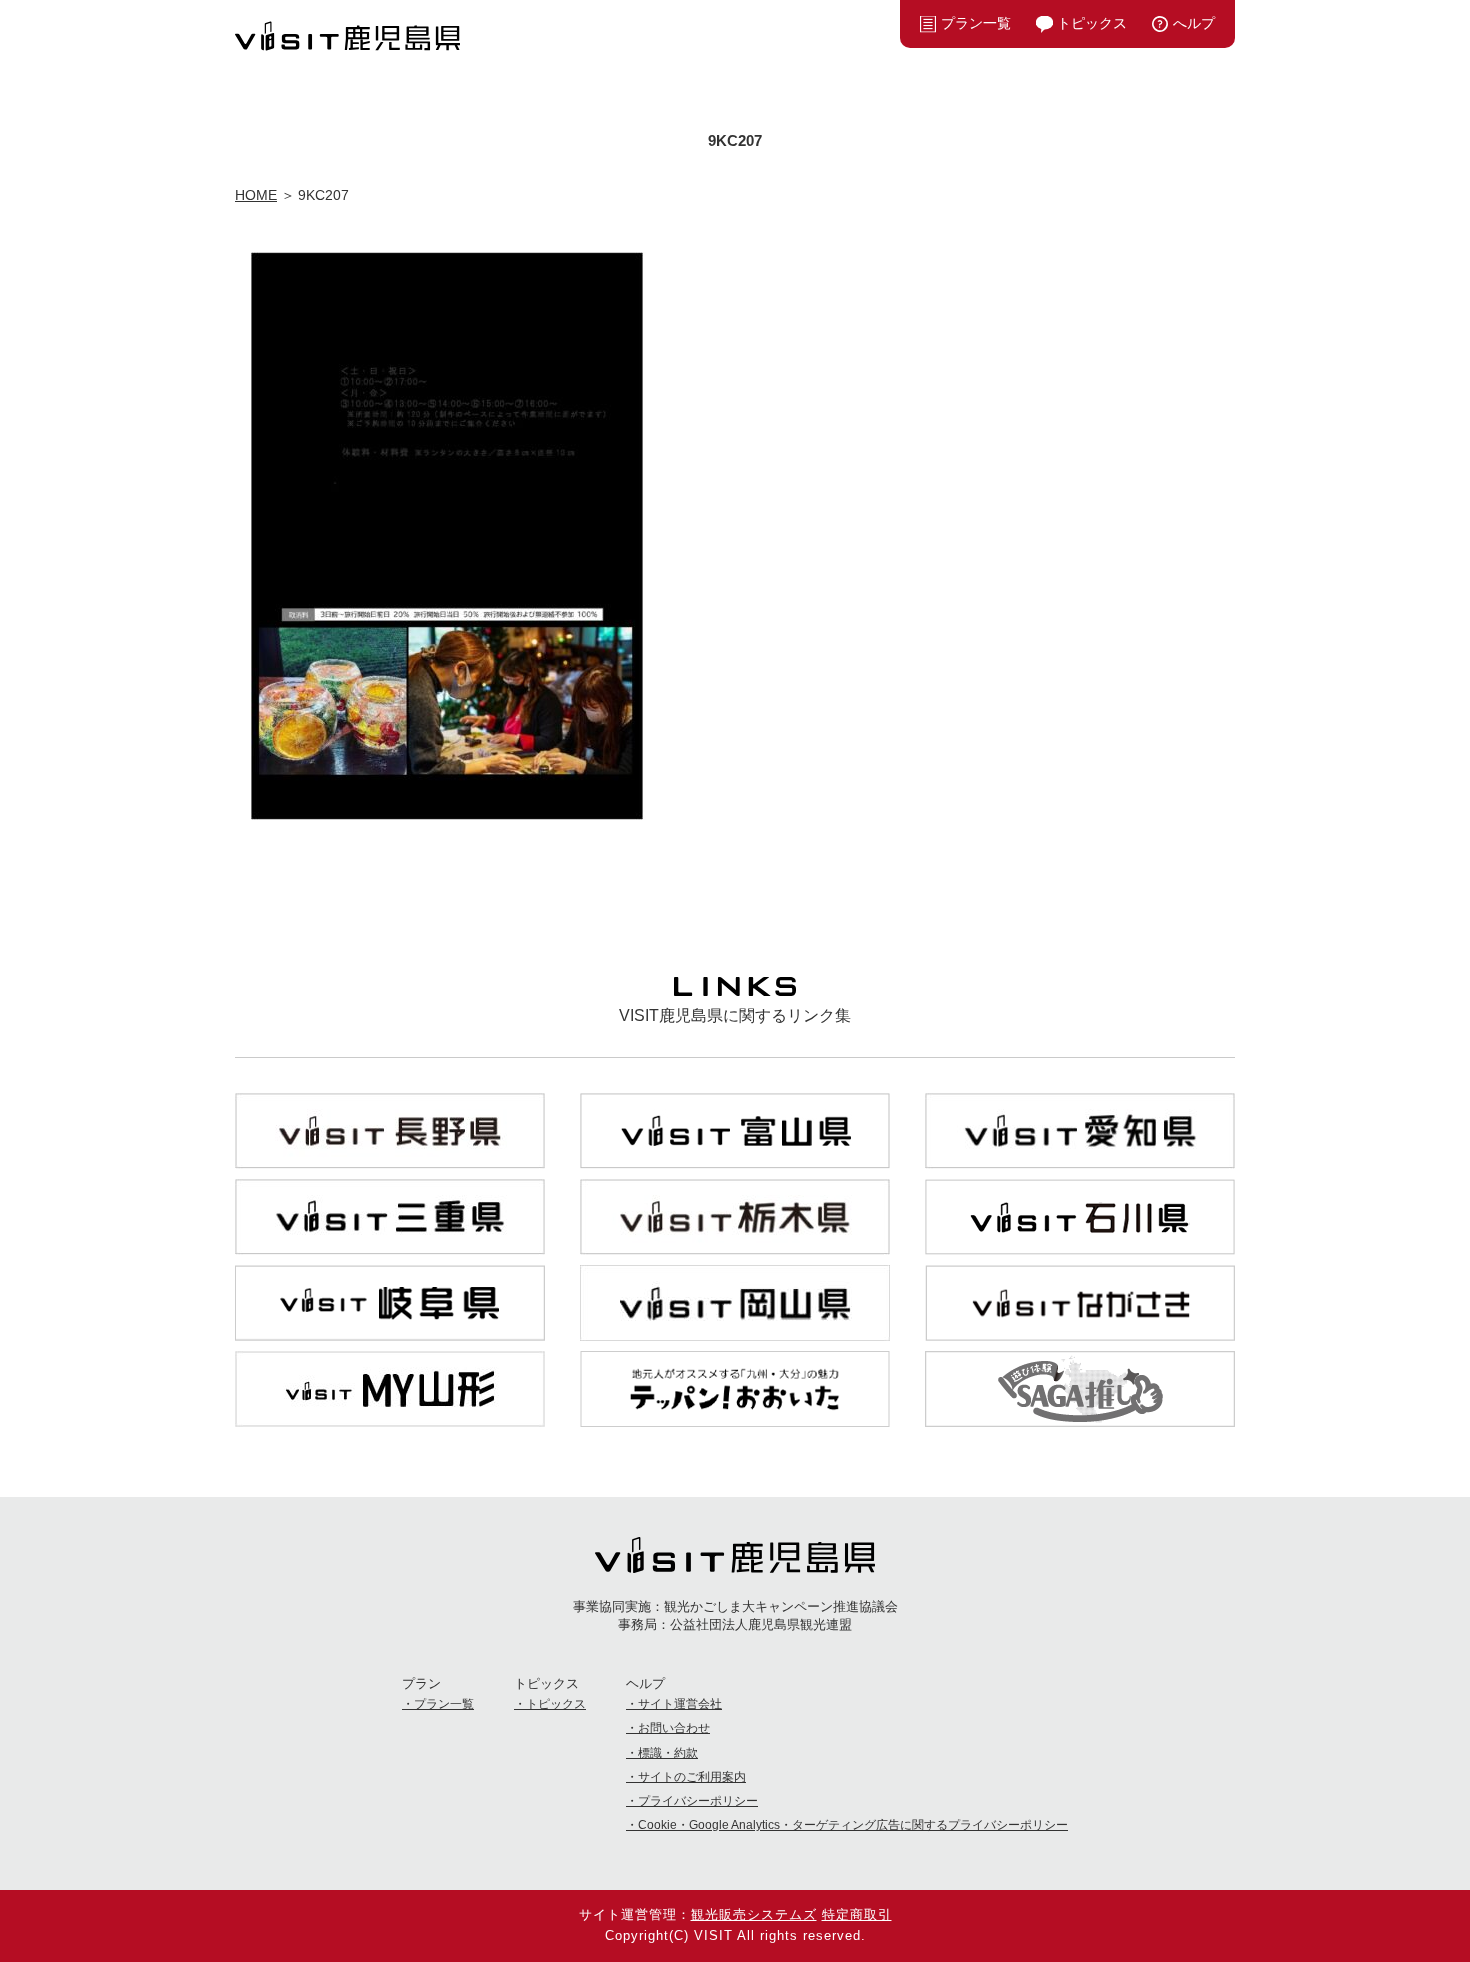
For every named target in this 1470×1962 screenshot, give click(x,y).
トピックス (1092, 23)
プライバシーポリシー (698, 1801)
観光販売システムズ (754, 1914)
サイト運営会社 (680, 1704)
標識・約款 (668, 1753)
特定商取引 (857, 1914)
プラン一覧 (976, 23)
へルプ (1194, 23)
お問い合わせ (674, 1728)
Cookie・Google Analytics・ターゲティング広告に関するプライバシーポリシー (853, 1825)
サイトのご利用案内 (692, 1777)
